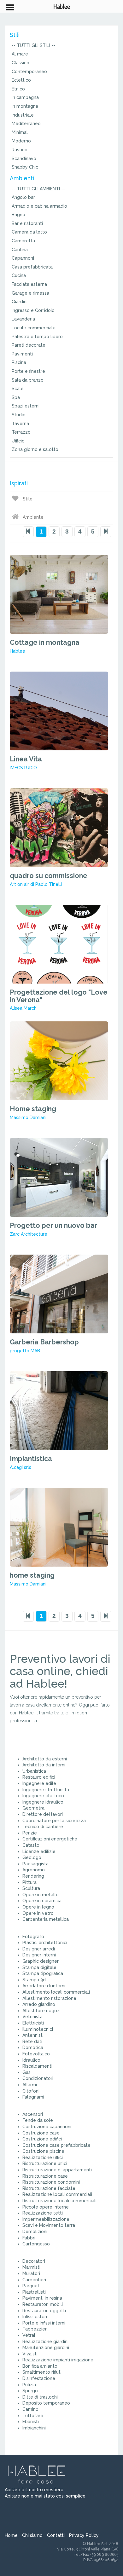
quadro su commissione (49, 876)
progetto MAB (25, 1351)
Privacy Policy (84, 2535)
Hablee (18, 651)
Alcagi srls (20, 1467)
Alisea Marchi (24, 1008)
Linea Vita (26, 759)
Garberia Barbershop (44, 1342)
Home (11, 2535)
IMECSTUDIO (23, 768)
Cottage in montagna (45, 642)
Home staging (33, 1109)
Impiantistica (31, 1459)
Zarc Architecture (29, 1234)
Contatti (56, 2535)
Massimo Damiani (28, 1118)
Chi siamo (32, 2535)
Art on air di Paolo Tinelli (36, 884)
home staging (32, 1575)
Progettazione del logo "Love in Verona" (59, 996)
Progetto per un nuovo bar (53, 1225)
